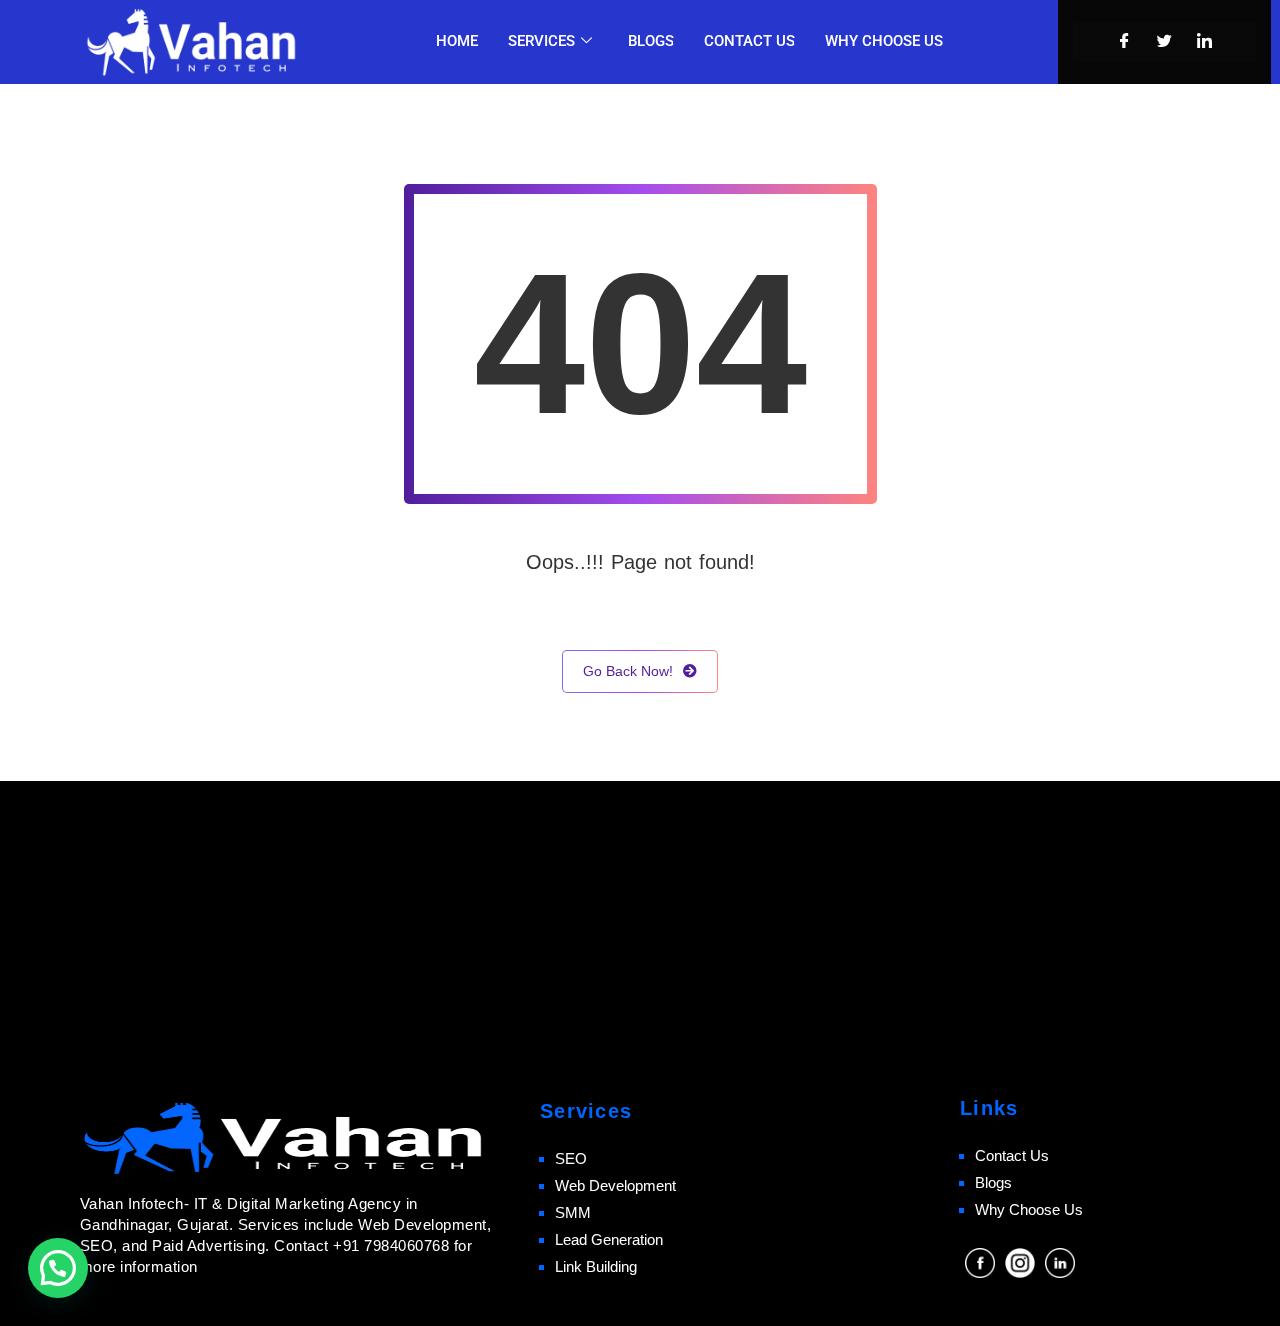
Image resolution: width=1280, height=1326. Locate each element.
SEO (571, 1158)
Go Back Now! (628, 671)
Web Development (615, 1185)
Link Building (596, 1266)
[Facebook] (1125, 42)
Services (541, 41)
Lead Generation (609, 1239)
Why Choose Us (1029, 1209)
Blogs (651, 41)
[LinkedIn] (1205, 42)
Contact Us (1012, 1155)
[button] (58, 1268)
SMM (573, 1212)
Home (457, 41)
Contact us (749, 41)
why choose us (884, 41)
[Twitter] (1165, 42)
